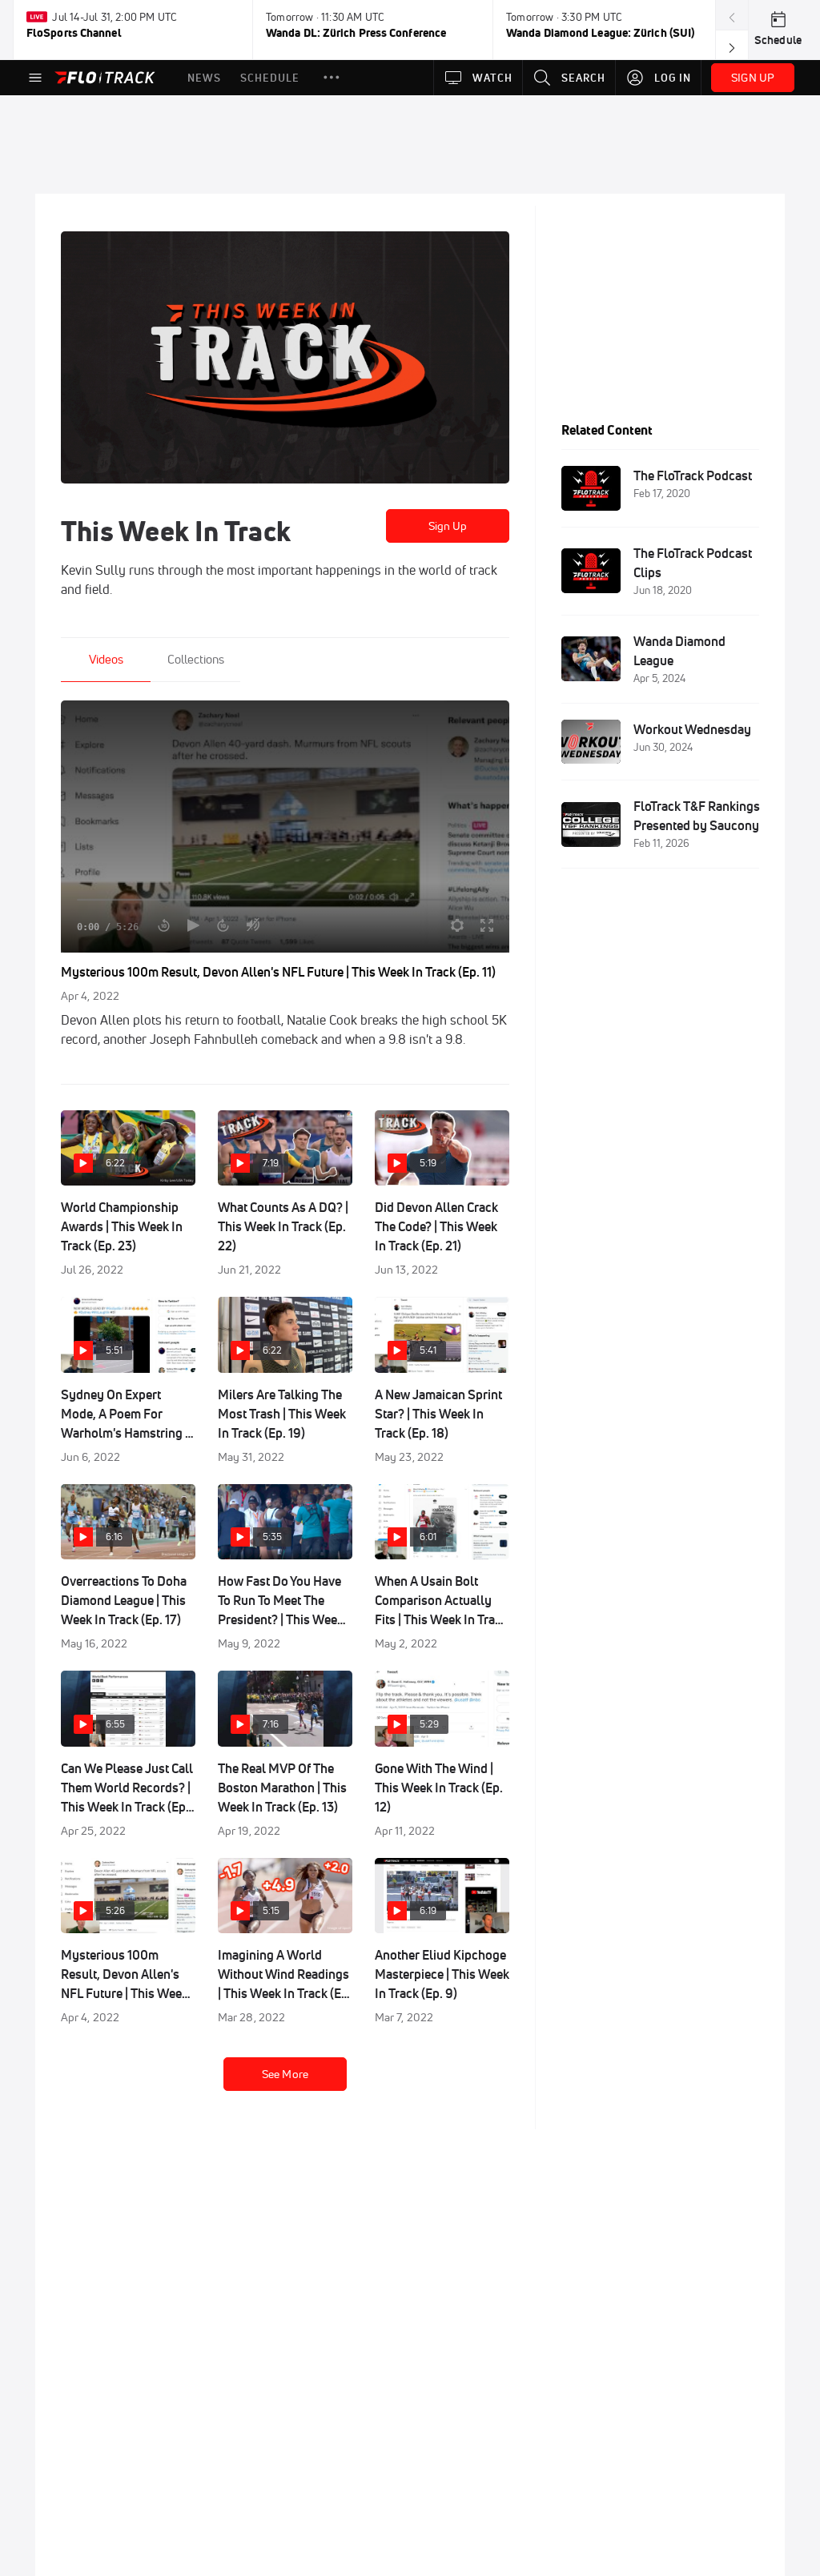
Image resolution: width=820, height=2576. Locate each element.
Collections (196, 659)
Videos (106, 659)
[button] (332, 78)
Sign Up (448, 526)
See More (285, 2074)
